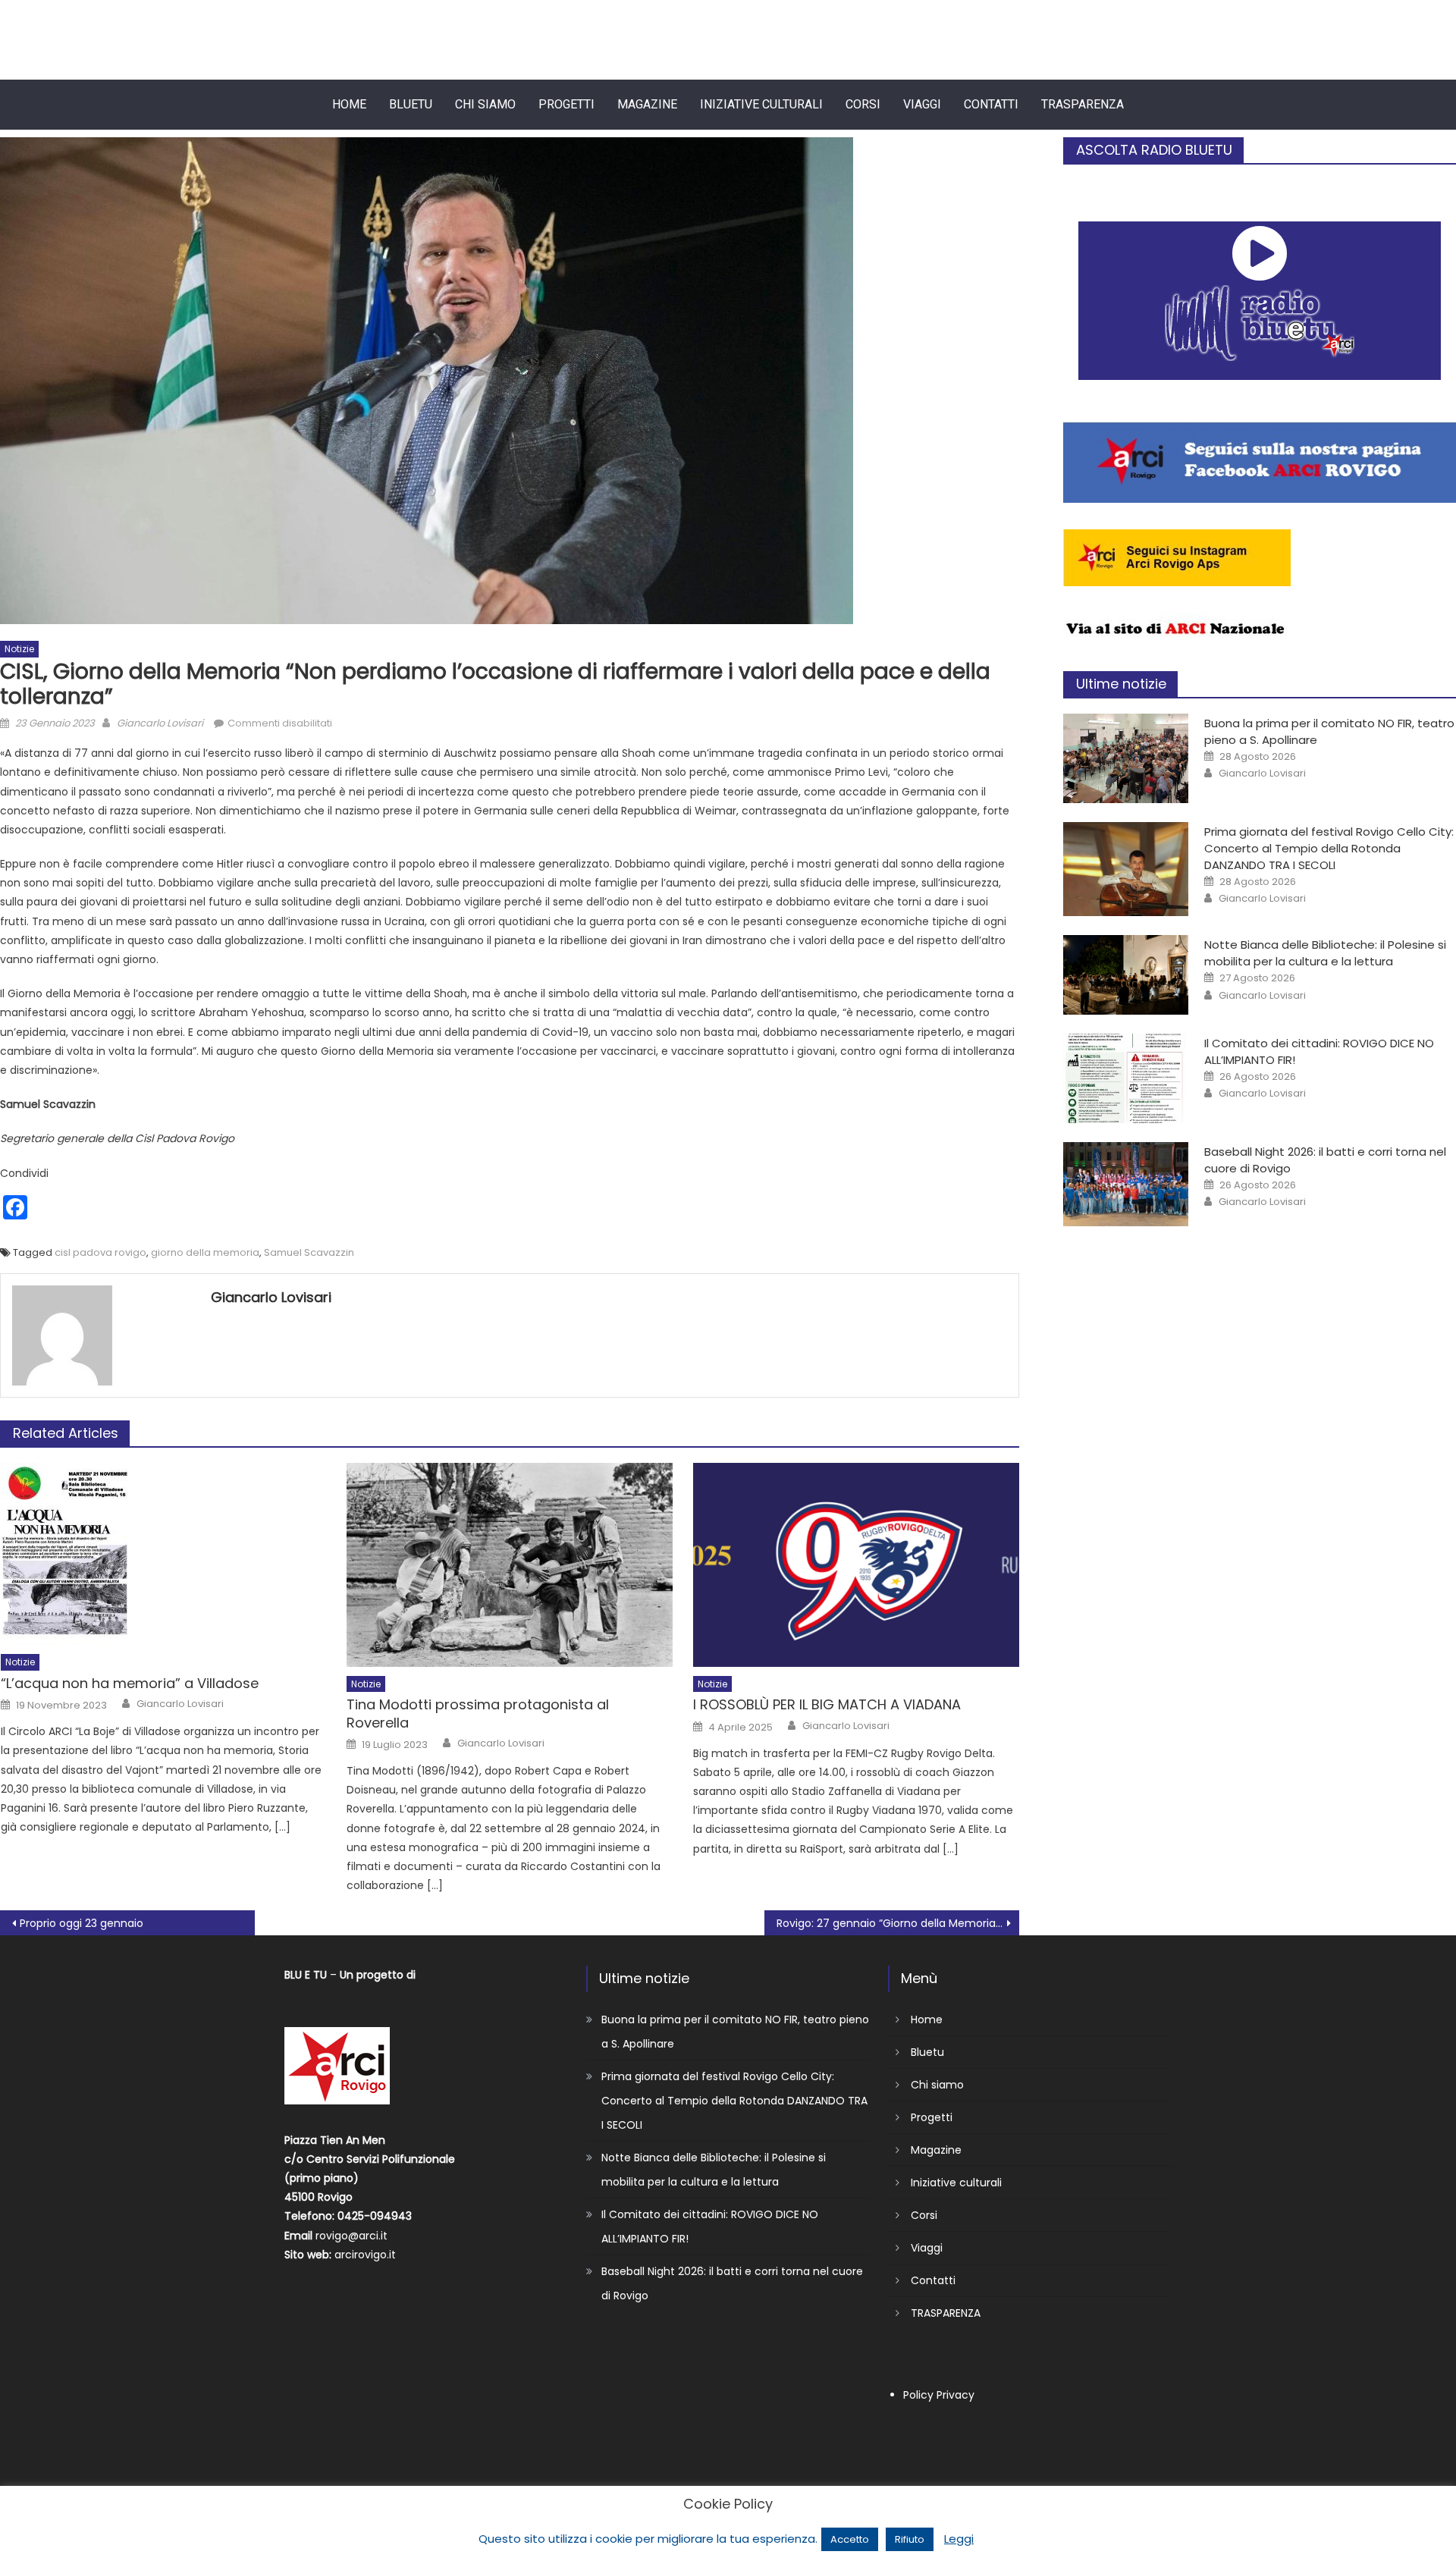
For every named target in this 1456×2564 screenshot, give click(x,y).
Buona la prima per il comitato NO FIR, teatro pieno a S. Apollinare (735, 2032)
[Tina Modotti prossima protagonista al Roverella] (509, 1564)
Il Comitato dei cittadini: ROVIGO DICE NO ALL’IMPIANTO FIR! (710, 2227)
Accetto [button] (850, 2539)
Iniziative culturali (761, 104)
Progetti (566, 104)
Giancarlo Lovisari (160, 723)
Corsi (863, 104)
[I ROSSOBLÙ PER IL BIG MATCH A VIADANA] (856, 1564)
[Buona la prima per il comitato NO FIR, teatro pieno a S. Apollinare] (1126, 758)
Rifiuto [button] (910, 2539)
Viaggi (922, 104)
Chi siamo (485, 104)
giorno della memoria (205, 1252)
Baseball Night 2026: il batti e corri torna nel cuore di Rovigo (732, 2283)
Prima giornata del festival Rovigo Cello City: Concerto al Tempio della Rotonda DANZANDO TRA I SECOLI (1329, 848)
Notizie (19, 649)
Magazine (647, 104)
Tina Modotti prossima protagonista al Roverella (478, 1714)
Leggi (959, 2539)
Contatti (991, 104)
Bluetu (411, 104)
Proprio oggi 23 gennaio (82, 1923)
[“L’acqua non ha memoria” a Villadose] (163, 1554)
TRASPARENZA (1083, 104)
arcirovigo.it (365, 2255)
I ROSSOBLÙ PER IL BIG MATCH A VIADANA (827, 1704)
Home (349, 104)
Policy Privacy (939, 2395)
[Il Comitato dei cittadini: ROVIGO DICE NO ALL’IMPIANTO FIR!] (1126, 1078)
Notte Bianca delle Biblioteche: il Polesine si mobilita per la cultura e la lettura (1325, 953)
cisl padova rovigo (100, 1252)
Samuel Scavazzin (309, 1252)
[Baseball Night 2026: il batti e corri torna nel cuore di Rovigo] (1126, 1184)
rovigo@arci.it (351, 2236)
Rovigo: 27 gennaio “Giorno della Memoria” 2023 (898, 1923)
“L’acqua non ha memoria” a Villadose (130, 1683)
